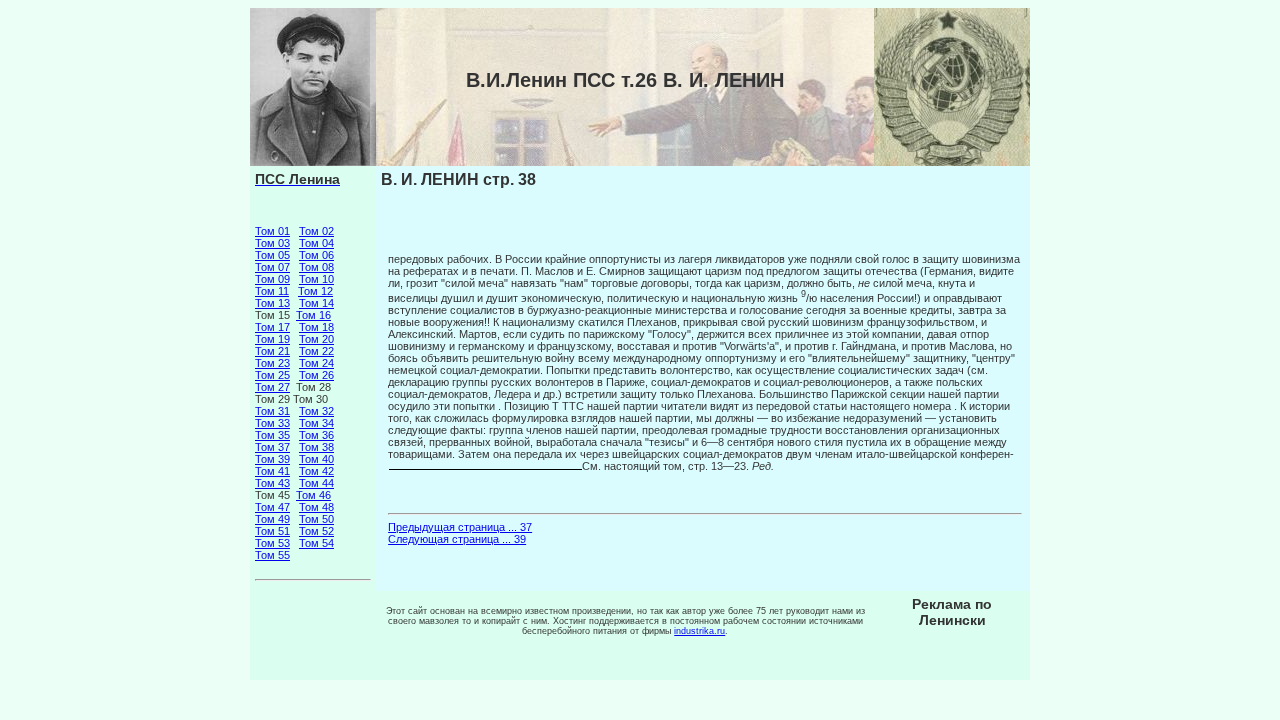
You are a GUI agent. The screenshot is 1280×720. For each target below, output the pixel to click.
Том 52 (316, 531)
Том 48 (316, 507)
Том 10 (316, 279)
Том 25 (272, 375)
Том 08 (316, 267)
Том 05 (272, 255)
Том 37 (272, 447)
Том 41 (272, 471)
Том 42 (316, 471)
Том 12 (315, 291)
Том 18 (316, 327)
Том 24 (316, 363)
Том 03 (272, 243)
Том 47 (272, 507)
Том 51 (272, 531)
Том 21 (272, 351)
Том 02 (316, 231)
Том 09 (272, 279)
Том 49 (272, 519)
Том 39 (272, 459)
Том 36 (316, 435)
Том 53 (272, 543)
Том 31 (272, 411)
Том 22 (316, 351)
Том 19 (272, 339)
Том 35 (272, 435)
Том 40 (316, 459)
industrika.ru (699, 631)
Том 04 (316, 243)
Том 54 (316, 543)
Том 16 (313, 315)
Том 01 (272, 231)
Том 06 (316, 255)
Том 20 (316, 339)
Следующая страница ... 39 (457, 539)
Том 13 (272, 303)
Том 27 (272, 387)
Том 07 (272, 267)
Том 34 (316, 423)
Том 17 (272, 327)
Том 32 (316, 411)
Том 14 (316, 303)
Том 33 (272, 423)
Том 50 (316, 519)
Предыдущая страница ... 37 (460, 527)
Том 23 (272, 363)
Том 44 (316, 483)
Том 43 (272, 483)
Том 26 (316, 375)
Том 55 (272, 555)
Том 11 (272, 291)
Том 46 (313, 495)
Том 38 (316, 447)
